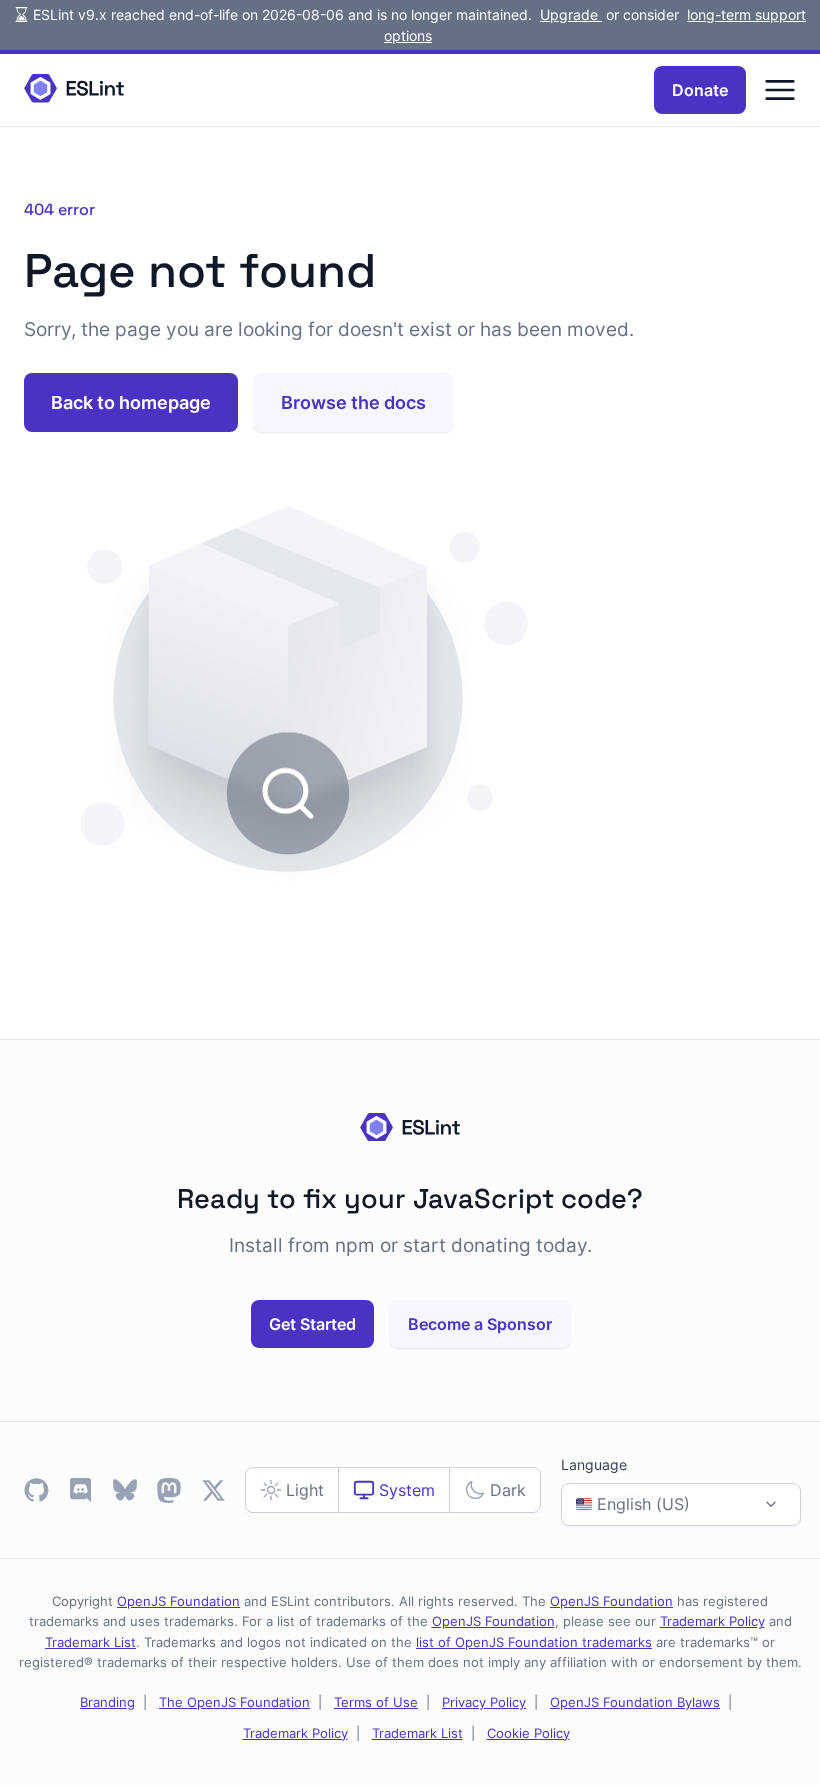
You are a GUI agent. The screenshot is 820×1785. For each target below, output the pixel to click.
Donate (700, 90)
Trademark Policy (712, 1621)
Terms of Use (376, 1702)
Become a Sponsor (480, 1324)
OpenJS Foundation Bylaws (635, 1702)
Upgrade (571, 14)
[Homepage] (74, 89)
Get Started (312, 1324)
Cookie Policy (528, 1733)
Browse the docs (353, 402)
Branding (107, 1702)
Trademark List (90, 1642)
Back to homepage (131, 402)
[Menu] (780, 90)
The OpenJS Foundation (234, 1702)
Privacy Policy (484, 1702)
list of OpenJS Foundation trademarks (534, 1642)
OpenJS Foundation (178, 1601)
